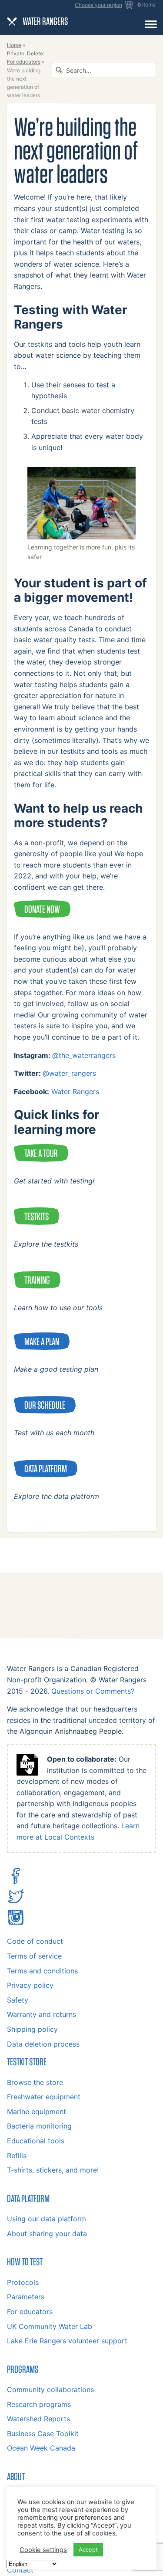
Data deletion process (43, 2044)
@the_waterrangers (84, 1055)
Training (37, 1280)
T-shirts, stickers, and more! (53, 2170)
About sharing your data (47, 2234)
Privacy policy (30, 1985)
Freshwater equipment (44, 2097)
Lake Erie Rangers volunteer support (67, 2341)
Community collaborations (50, 2390)
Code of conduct (35, 1941)
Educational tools (36, 2141)
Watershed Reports (38, 2419)
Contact (20, 2570)
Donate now (42, 909)
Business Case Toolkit (43, 2434)
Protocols (23, 2282)
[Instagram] (16, 1923)
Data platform (46, 1468)
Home (14, 45)
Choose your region (98, 5)
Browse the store (35, 2082)
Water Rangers (75, 1091)
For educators (30, 2312)
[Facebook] (16, 1882)
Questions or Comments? (93, 1691)
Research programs (39, 2404)
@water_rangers (69, 1073)
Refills (17, 2156)
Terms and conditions (42, 1971)
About (16, 2476)
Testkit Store (27, 2061)
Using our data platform (47, 2219)
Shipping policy (32, 2029)
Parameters (26, 2297)
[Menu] (151, 24)
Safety (18, 2000)
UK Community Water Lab (50, 2326)
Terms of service (34, 1956)
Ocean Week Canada (41, 2448)
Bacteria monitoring (39, 2126)
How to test (25, 2261)
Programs (23, 2369)
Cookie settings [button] (43, 2550)
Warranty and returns (42, 2014)
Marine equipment (37, 2112)
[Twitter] (16, 1902)
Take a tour (41, 1153)
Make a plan (42, 1341)
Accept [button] (88, 2549)
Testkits (37, 1216)
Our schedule (45, 1405)
